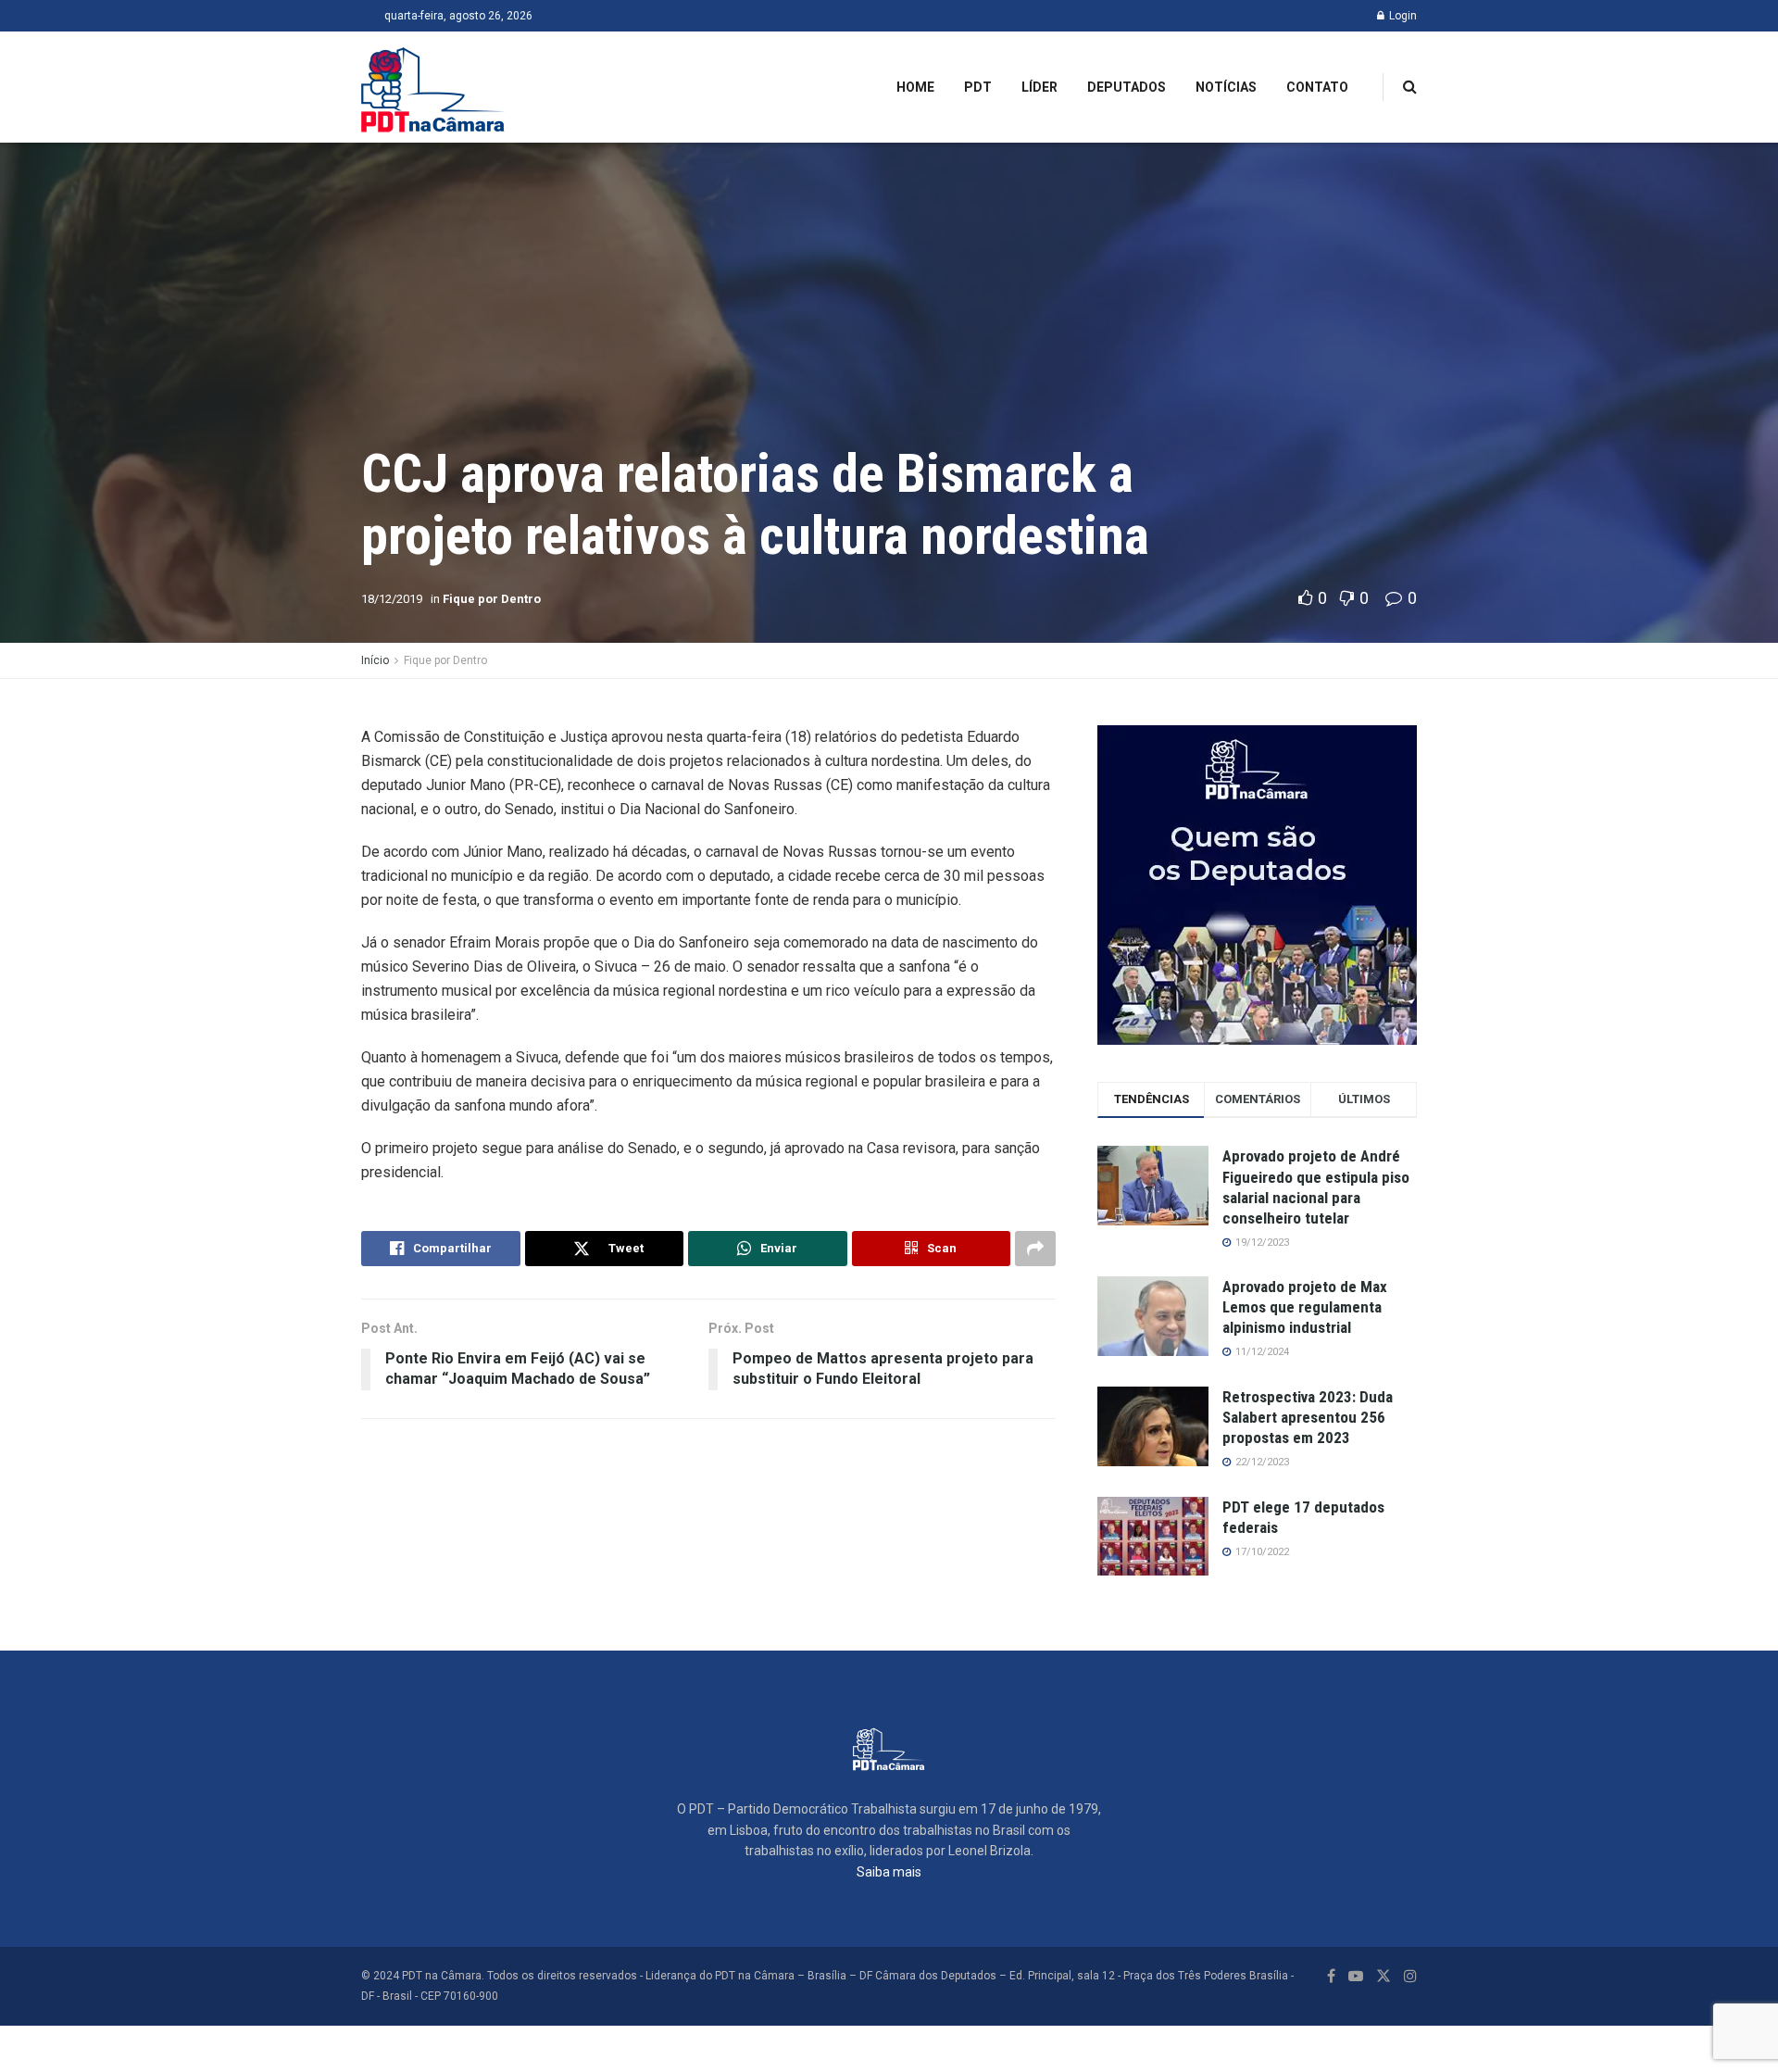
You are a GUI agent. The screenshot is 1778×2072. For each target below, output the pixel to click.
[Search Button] (1410, 87)
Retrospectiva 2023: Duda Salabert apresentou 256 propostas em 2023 (1308, 1417)
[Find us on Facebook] (1331, 1976)
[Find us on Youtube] (1356, 1976)
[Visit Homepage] (433, 87)
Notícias (1226, 87)
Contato (1317, 87)
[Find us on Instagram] (1410, 1976)
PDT (978, 87)
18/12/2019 (392, 599)
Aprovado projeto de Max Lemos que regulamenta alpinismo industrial (1305, 1307)
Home (915, 87)
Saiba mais (889, 1872)
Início (375, 660)
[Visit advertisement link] (1257, 885)
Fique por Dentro (492, 599)
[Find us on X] (1384, 1976)
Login (1402, 16)
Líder (1039, 87)
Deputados (1127, 87)
